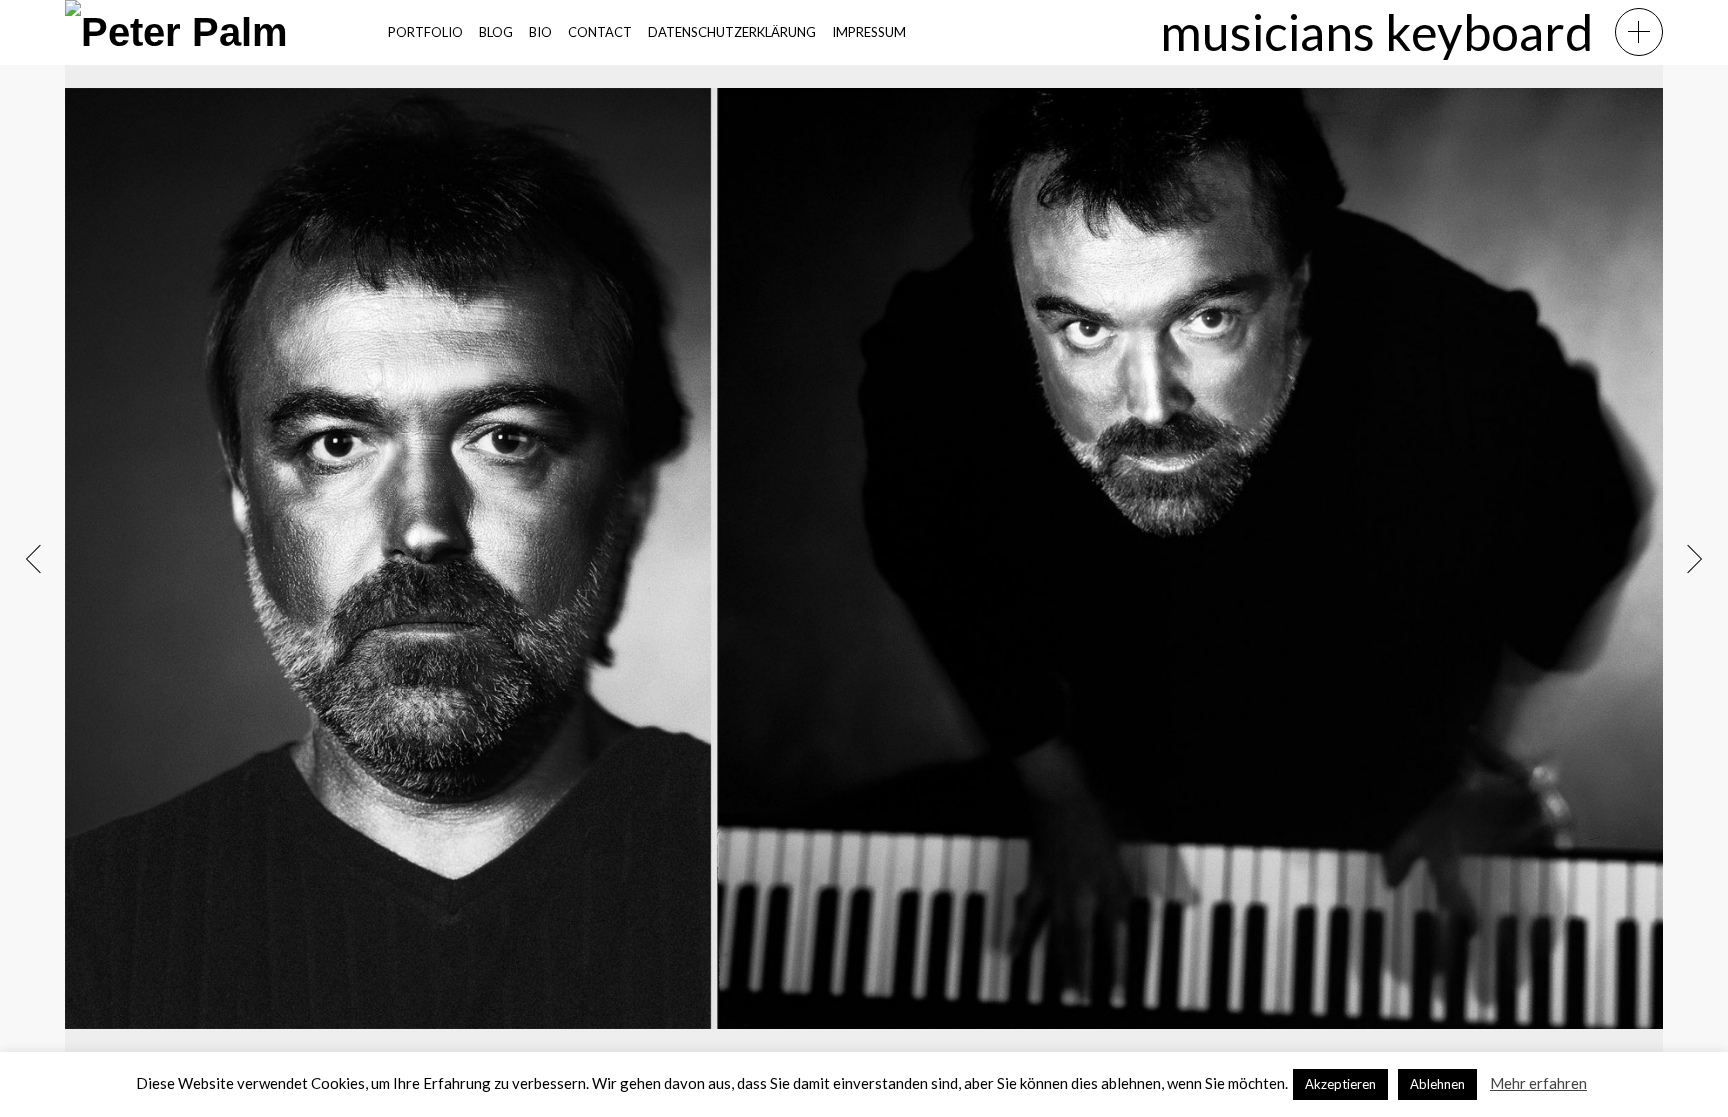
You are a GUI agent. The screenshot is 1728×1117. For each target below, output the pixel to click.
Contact (600, 32)
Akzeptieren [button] (1340, 1084)
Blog (496, 32)
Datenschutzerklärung (732, 32)
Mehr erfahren (1538, 1083)
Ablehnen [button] (1437, 1084)
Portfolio (425, 32)
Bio (540, 32)
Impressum (869, 32)
